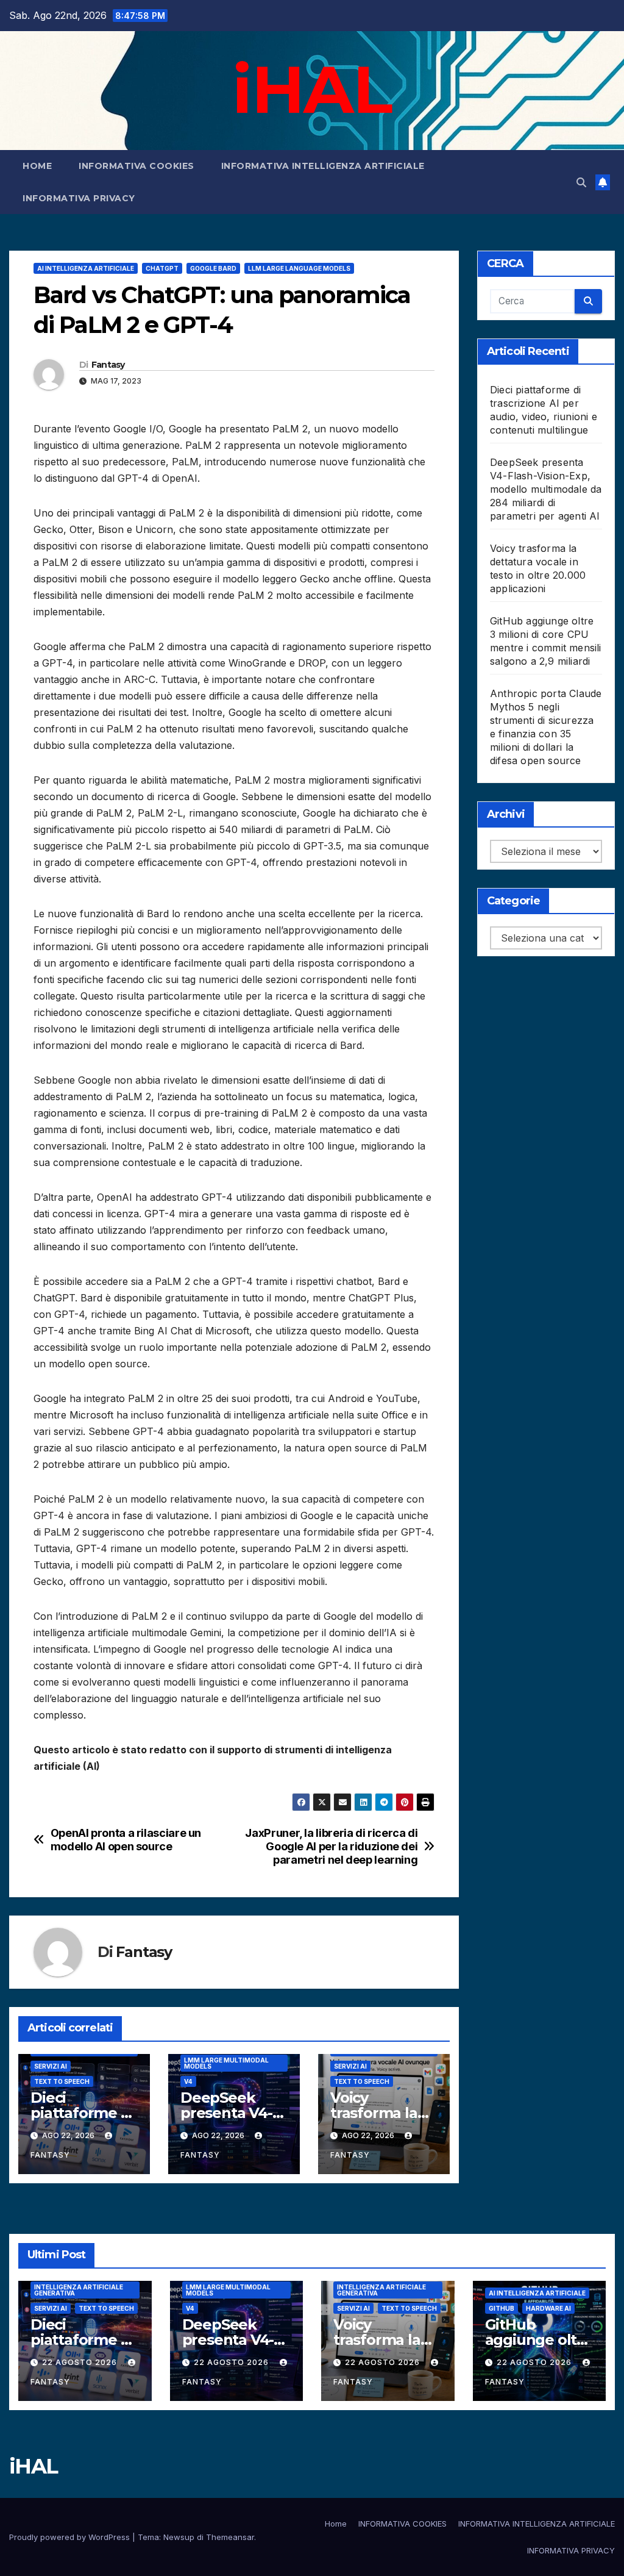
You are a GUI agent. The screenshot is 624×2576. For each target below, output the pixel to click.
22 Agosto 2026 (81, 2362)
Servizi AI (51, 2066)
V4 (188, 2081)
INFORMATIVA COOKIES (136, 166)
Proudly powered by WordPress (71, 2537)
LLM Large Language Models (299, 268)
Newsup (179, 2537)
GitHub (502, 2308)
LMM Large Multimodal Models (226, 2063)
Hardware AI (548, 2308)
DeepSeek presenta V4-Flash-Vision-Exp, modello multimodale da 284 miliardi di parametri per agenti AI (546, 489)
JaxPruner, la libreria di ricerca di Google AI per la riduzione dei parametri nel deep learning (331, 1846)
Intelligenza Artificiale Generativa (79, 2290)
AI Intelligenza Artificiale (86, 268)
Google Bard (213, 268)
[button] (581, 182)
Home (37, 166)
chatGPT (162, 268)
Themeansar (230, 2537)
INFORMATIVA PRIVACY (79, 198)
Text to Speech (62, 2081)
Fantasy (108, 365)
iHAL (312, 89)
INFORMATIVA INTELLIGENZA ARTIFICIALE (323, 166)
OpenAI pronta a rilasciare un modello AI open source (126, 1840)
